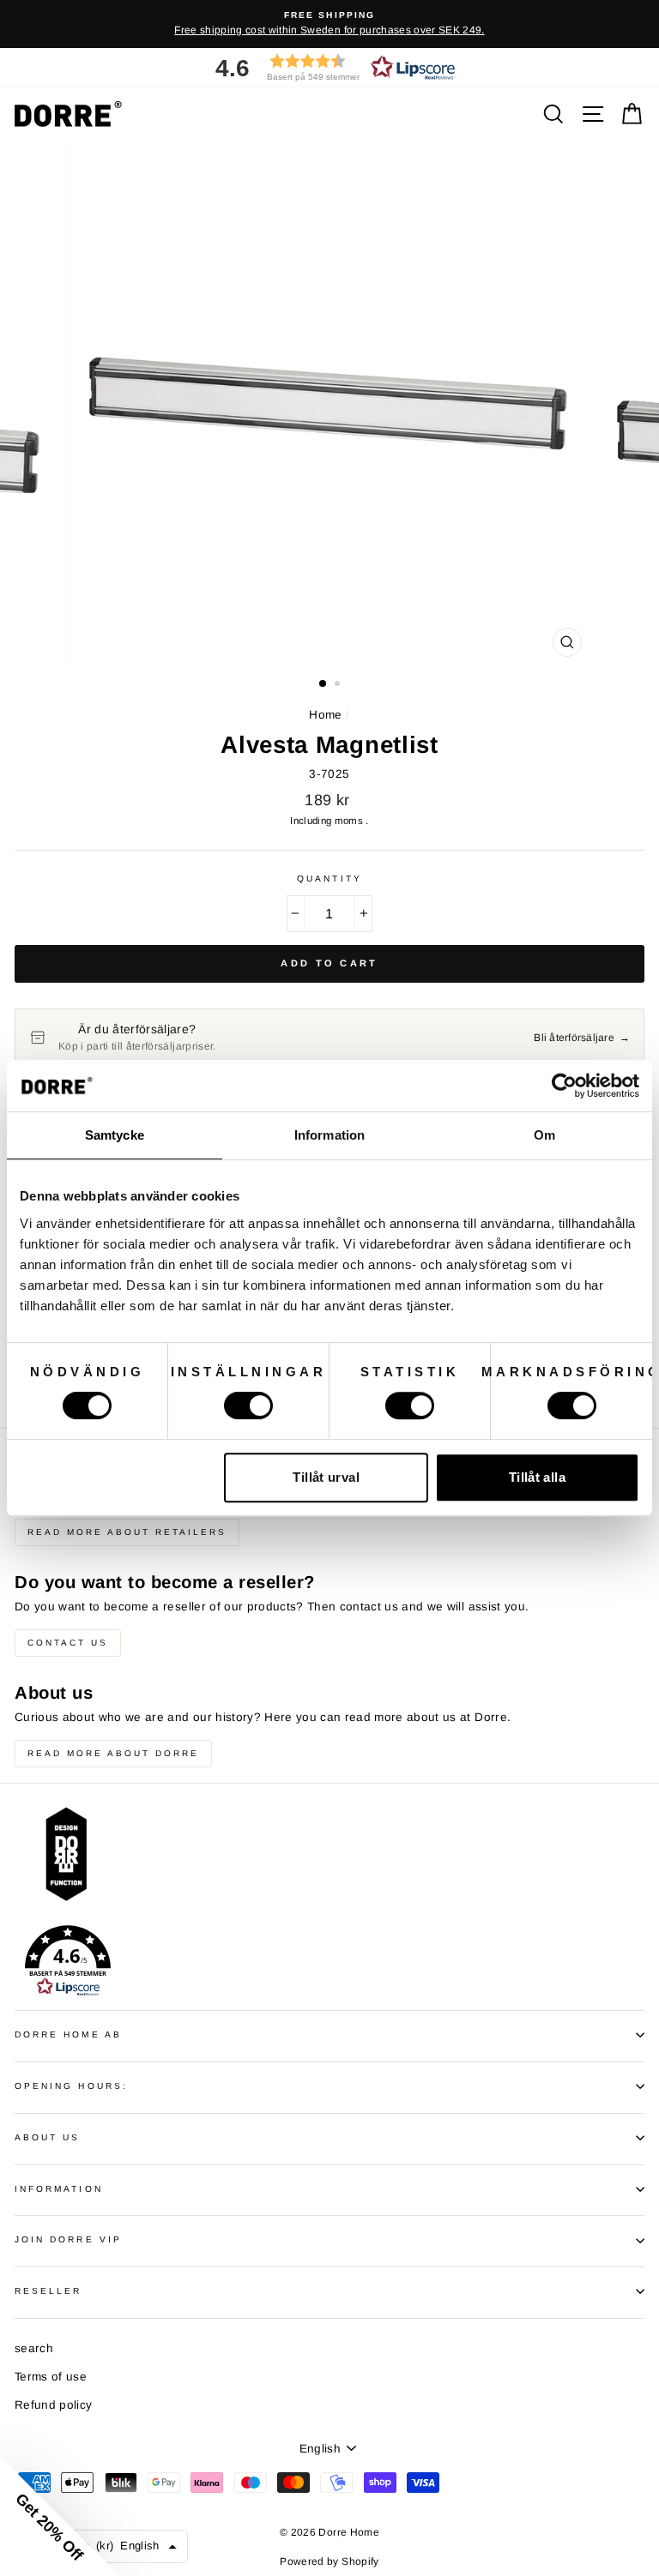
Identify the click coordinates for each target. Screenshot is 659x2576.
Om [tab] (544, 1135)
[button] (329, 67)
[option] (329, 24)
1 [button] (323, 684)
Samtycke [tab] (115, 1135)
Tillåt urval (326, 1477)
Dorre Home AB (68, 2034)
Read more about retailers (127, 1532)
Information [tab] (329, 1135)
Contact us (68, 1643)
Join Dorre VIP (68, 2239)
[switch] (248, 1405)
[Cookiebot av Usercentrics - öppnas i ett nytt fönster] (564, 1086)
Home (325, 715)
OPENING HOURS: (71, 2086)
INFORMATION (59, 2189)
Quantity (329, 879)
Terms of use (51, 2377)
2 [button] (339, 685)
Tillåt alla (537, 1477)
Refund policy (53, 2405)
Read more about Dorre (113, 1753)
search (34, 2348)
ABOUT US (47, 2137)
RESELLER (48, 2291)
